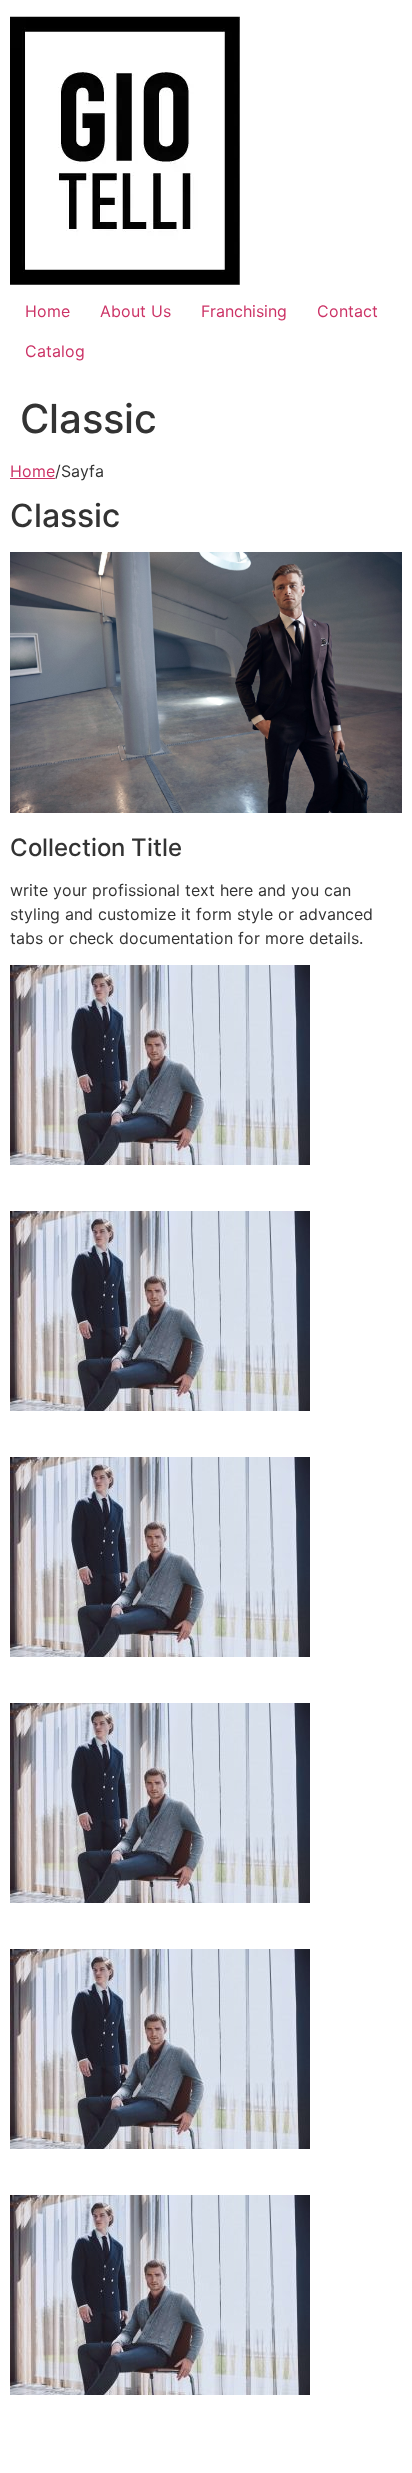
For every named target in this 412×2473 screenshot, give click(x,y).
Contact (347, 311)
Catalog (55, 351)
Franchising (244, 311)
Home (47, 311)
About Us (135, 311)
